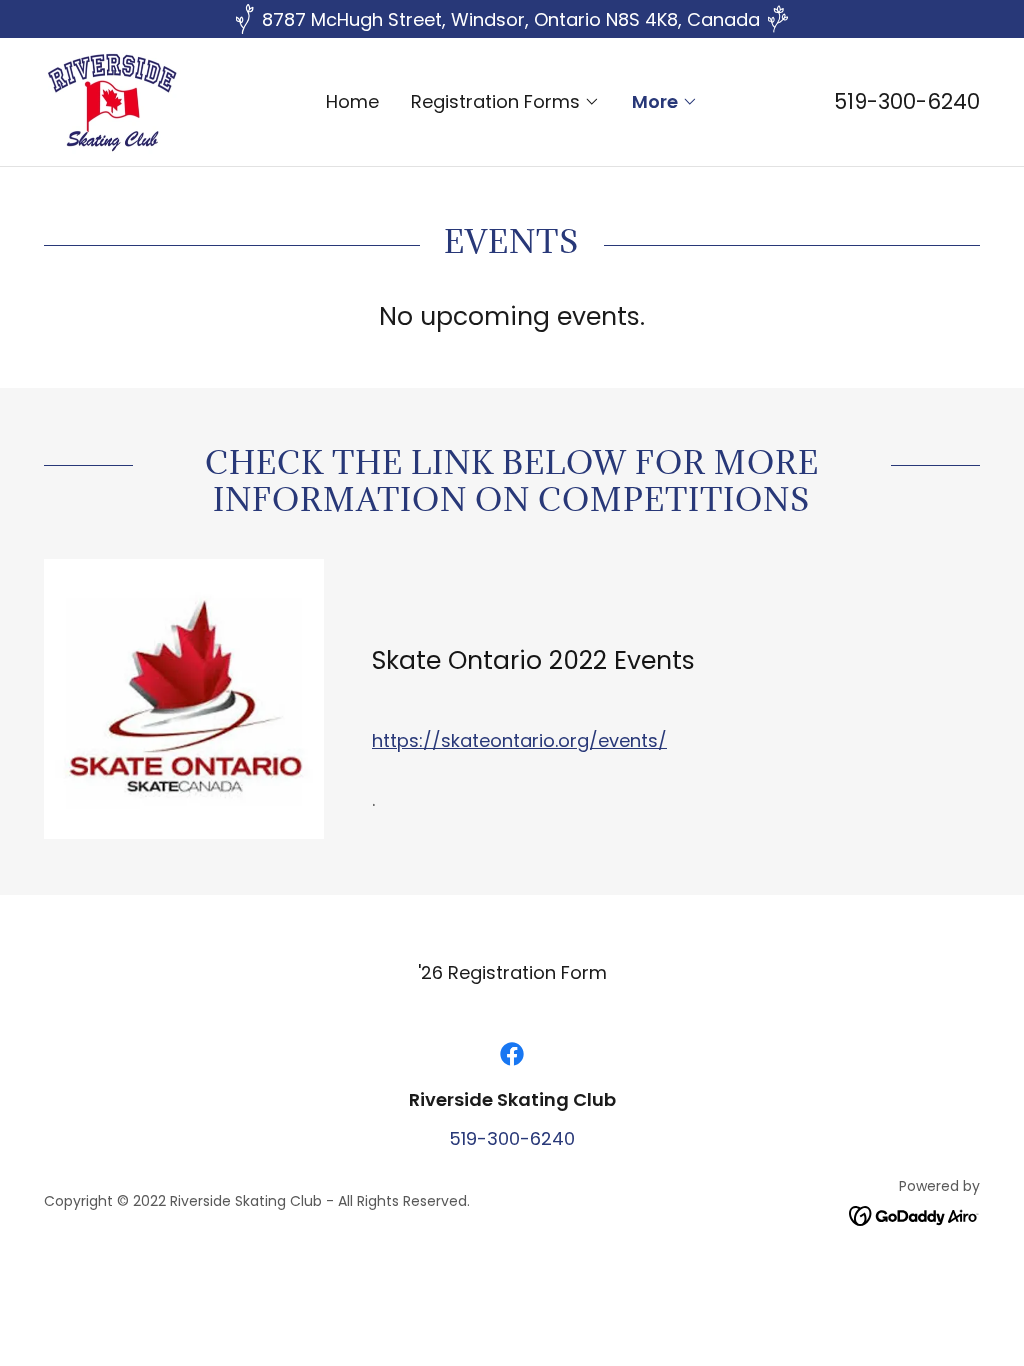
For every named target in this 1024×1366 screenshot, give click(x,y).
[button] (505, 102)
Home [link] (352, 101)
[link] (113, 100)
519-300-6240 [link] (907, 101)
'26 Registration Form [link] (512, 972)
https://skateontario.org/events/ (519, 740)
